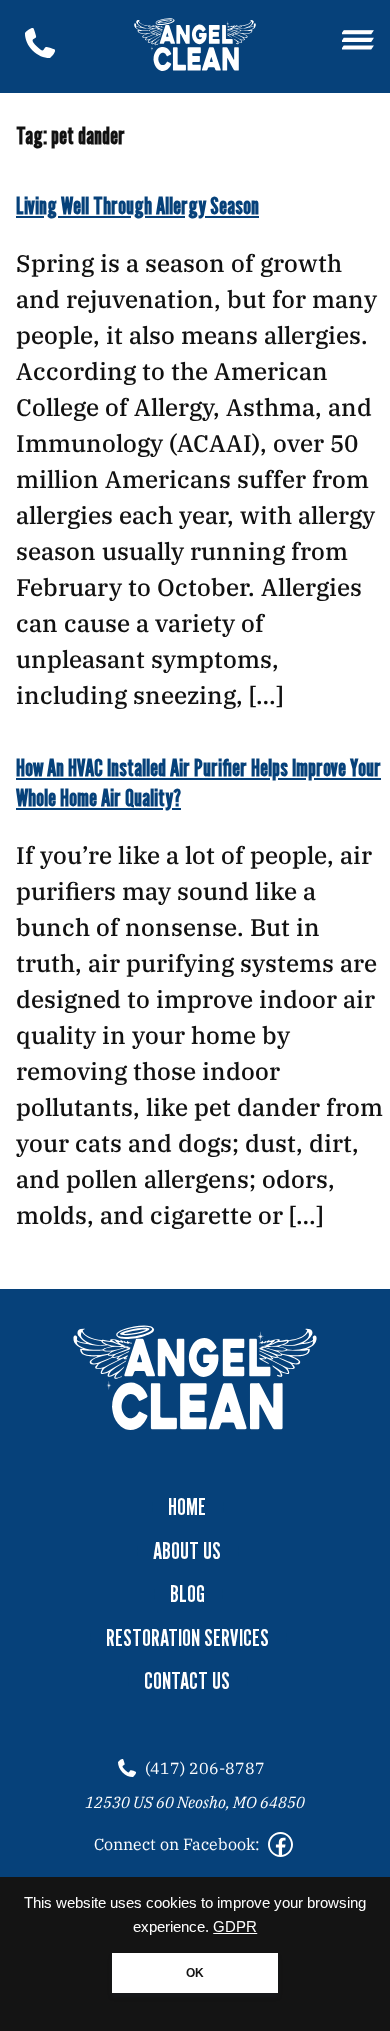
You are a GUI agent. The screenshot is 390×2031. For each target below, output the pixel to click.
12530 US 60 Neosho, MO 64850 (195, 1802)
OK (195, 1973)
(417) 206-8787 (205, 1768)
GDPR (235, 1927)
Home (187, 1507)
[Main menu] (358, 41)
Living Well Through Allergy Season (137, 205)
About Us (187, 1551)
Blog (187, 1594)
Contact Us (187, 1681)
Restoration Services (187, 1638)
